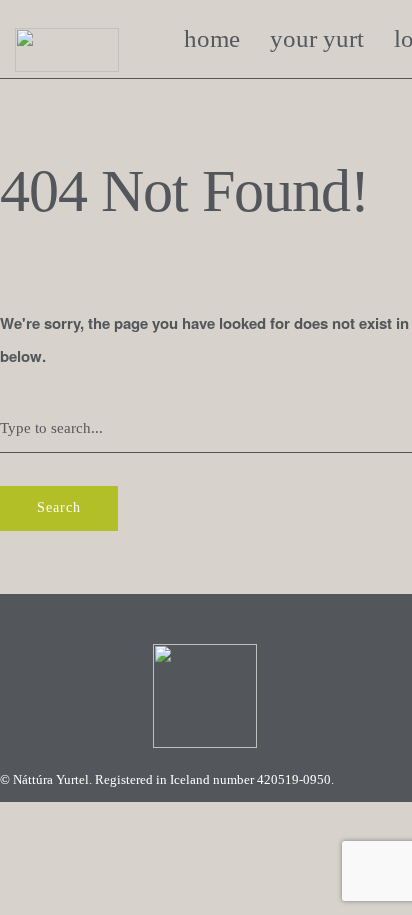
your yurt (317, 38)
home (212, 38)
